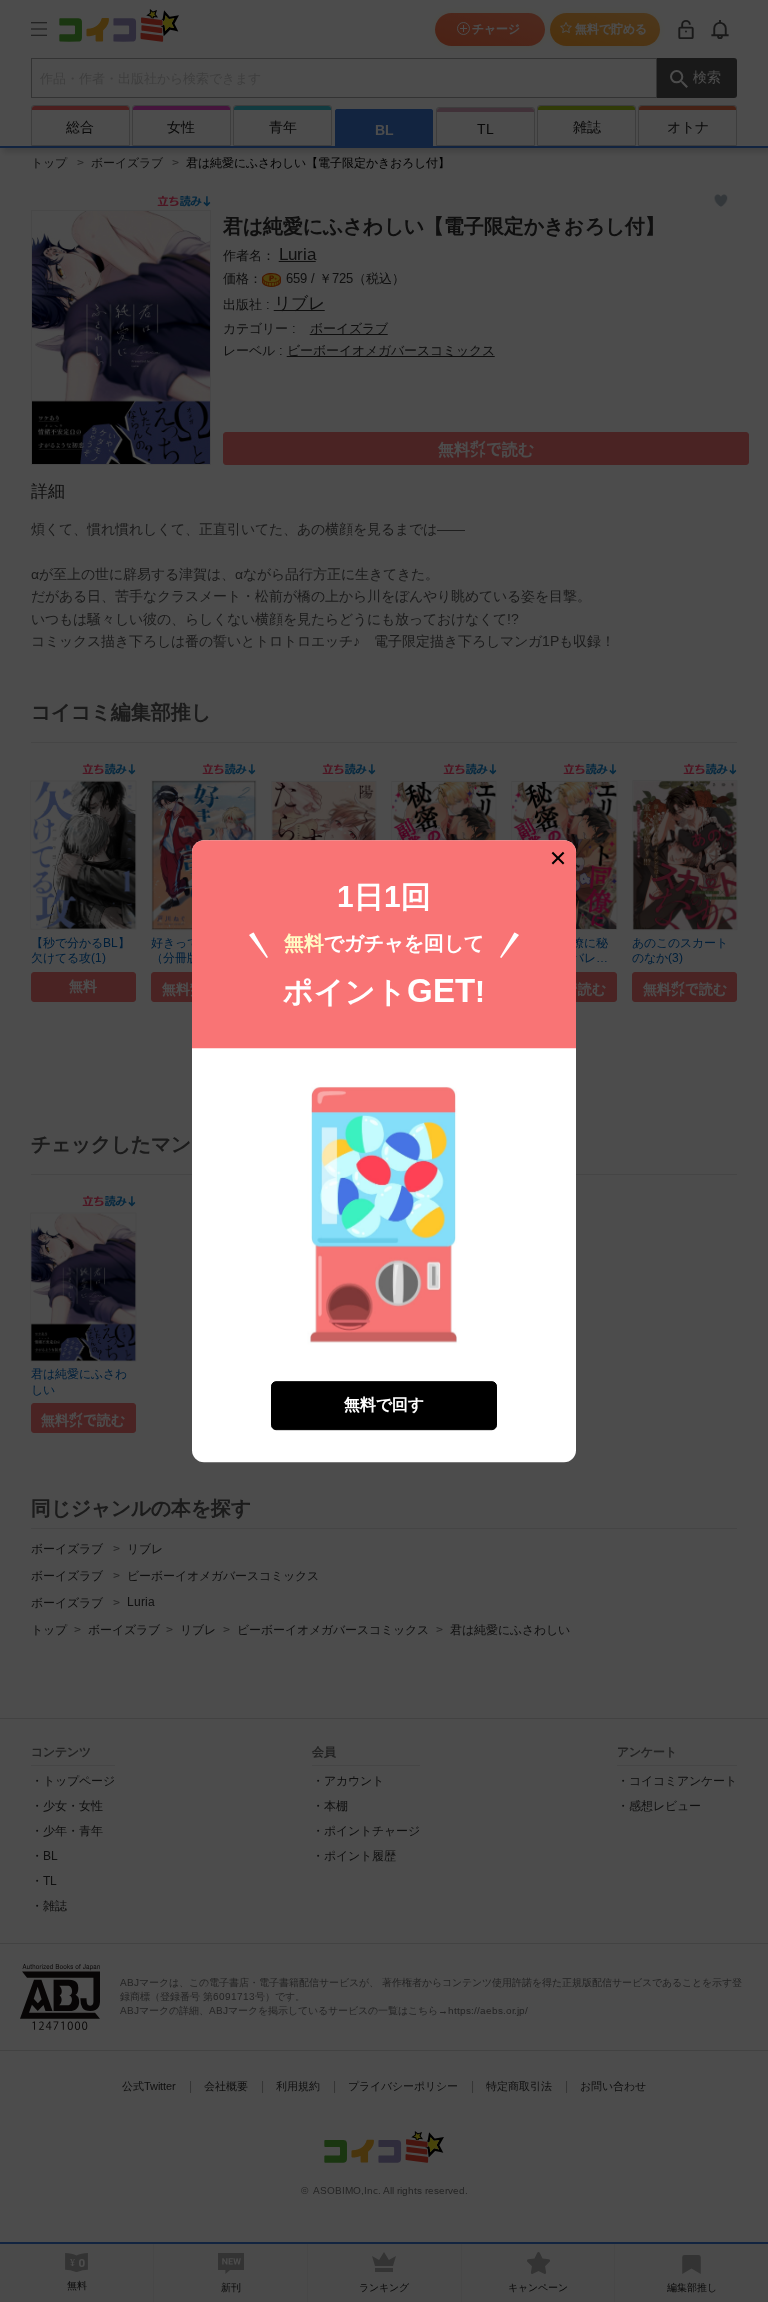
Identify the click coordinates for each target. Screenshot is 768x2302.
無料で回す (384, 1404)
